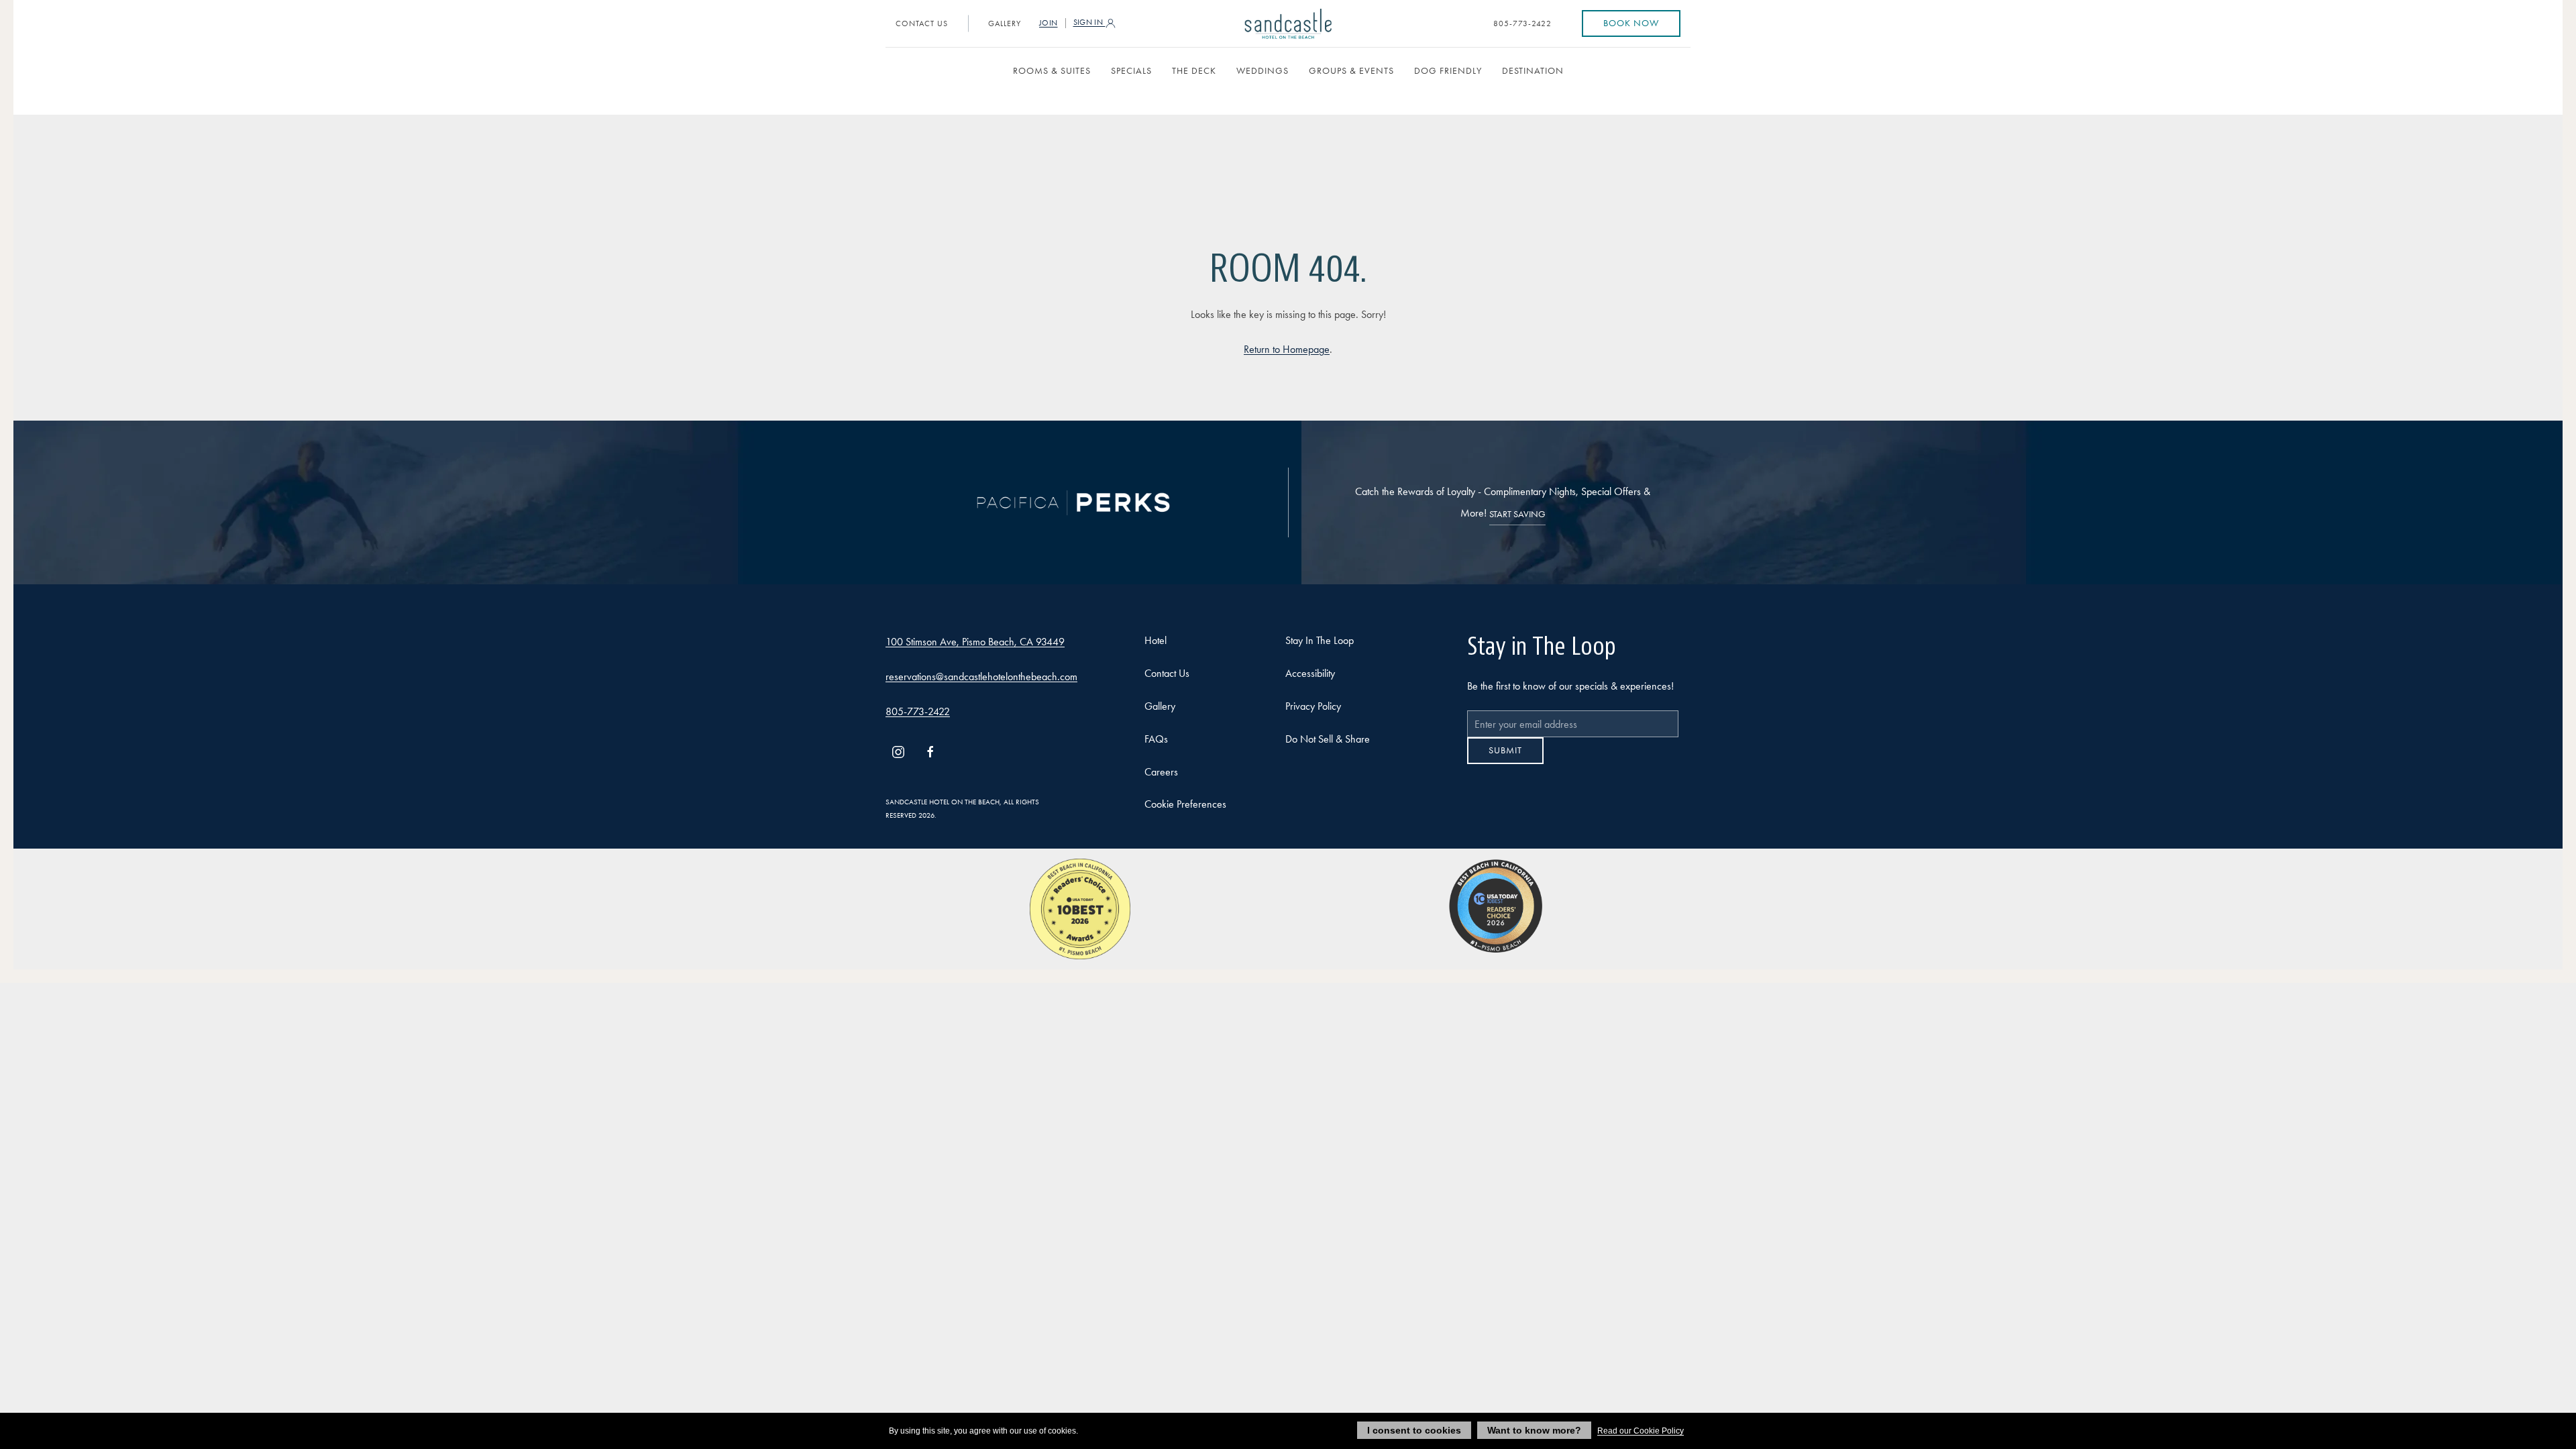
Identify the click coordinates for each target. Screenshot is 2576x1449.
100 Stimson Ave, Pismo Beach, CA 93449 (975, 642)
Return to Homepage (1287, 349)
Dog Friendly (1448, 71)
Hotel (1156, 640)
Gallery (1005, 23)
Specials (1131, 71)
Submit (1505, 760)
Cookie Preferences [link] (1185, 804)
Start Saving (1517, 514)
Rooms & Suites (1052, 71)
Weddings (1263, 71)
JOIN (1049, 23)
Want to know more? (1534, 1430)
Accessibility (1310, 673)
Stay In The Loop (1320, 640)
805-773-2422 (1522, 23)
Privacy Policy (1313, 706)
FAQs (1156, 739)
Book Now (1631, 23)
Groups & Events (1351, 71)
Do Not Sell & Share (1328, 739)
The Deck (1194, 71)
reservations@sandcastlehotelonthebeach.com (981, 677)
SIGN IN (1089, 22)
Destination (1533, 71)
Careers (1161, 772)
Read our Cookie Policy (1641, 1431)
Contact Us (922, 23)
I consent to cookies (1414, 1430)
